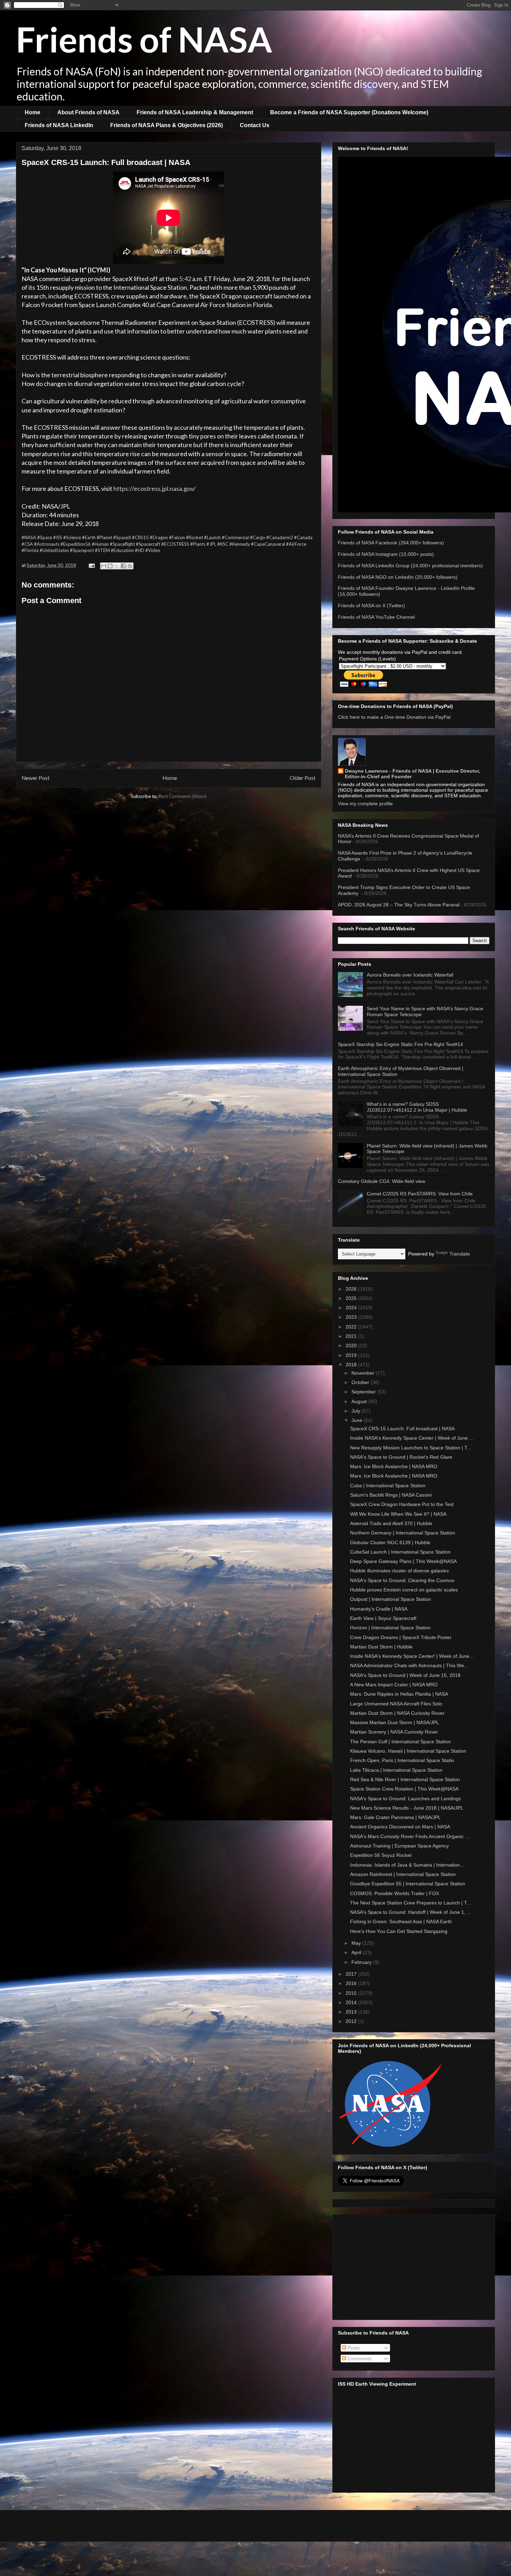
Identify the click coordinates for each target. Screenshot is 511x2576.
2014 (352, 2002)
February (362, 1962)
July (356, 1411)
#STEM (102, 550)
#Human (100, 544)
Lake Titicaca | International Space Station (396, 1770)
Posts (353, 2348)
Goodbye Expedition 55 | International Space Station (408, 1884)
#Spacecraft (148, 544)
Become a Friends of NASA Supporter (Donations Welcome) (349, 112)
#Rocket (194, 537)
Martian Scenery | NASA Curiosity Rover (394, 1732)
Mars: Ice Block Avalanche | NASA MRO (394, 1466)
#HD (140, 550)
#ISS (58, 537)
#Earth (89, 537)
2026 (352, 1289)
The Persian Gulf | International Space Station (400, 1742)
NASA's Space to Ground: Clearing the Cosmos (402, 1580)
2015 (352, 1993)
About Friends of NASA (88, 112)
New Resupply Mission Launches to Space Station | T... (411, 1448)
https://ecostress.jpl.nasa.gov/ (155, 488)
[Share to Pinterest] (130, 566)
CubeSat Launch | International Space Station (400, 1552)
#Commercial (235, 537)
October (361, 1382)
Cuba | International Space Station (388, 1485)
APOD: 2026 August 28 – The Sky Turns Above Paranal (399, 905)
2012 (352, 2021)
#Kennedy (240, 544)
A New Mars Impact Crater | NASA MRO (394, 1685)
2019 (352, 1355)
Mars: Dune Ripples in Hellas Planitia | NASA (399, 1694)
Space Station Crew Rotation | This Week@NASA (404, 1789)
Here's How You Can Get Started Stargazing (399, 1931)
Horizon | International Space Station (390, 1628)
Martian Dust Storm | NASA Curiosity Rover (397, 1713)
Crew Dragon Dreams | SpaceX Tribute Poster (401, 1637)
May (357, 1943)
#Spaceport (82, 550)
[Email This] (104, 566)
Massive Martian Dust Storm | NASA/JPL (395, 1722)
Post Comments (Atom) (182, 796)
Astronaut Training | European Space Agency (399, 1846)
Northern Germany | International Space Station (403, 1533)
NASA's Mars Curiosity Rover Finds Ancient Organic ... (410, 1836)
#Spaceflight (122, 544)
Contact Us (255, 125)
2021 (352, 1336)
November (364, 1373)
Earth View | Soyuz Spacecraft (383, 1618)
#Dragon (159, 537)
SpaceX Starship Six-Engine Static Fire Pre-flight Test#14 (400, 1044)
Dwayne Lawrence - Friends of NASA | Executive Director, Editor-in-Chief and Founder (412, 774)
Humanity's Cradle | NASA (379, 1609)
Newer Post (36, 778)
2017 (352, 1974)
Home (33, 112)
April (357, 1952)
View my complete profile (365, 804)
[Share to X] (117, 566)
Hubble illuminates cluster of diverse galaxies (399, 1571)
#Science (72, 537)
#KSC (223, 544)
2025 (352, 1298)
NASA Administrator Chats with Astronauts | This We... (409, 1665)
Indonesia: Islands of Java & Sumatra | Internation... (407, 1865)
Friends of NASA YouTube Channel (376, 617)
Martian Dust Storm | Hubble (381, 1647)
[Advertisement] (414, 2266)
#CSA (27, 544)
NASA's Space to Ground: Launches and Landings (405, 1799)
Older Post (303, 778)
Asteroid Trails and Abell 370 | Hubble (391, 1523)
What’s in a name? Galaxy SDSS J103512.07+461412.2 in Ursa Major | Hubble (417, 1107)
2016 (352, 1983)
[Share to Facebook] (123, 566)
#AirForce (296, 544)
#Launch (212, 537)
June (358, 1420)
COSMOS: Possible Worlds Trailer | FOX (395, 1893)
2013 (352, 2012)
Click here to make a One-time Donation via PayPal (394, 717)
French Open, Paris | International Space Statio (402, 1760)
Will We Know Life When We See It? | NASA (398, 1514)
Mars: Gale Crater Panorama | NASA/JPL (395, 1817)
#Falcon (177, 537)
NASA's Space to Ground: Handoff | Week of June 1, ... (411, 1912)
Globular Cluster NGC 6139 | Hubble (390, 1542)
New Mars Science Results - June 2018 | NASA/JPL (407, 1808)
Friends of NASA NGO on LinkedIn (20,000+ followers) (398, 577)
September (364, 1392)
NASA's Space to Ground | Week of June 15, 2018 (405, 1675)
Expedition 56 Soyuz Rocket (381, 1855)
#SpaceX (122, 537)
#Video (153, 550)
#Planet (104, 537)
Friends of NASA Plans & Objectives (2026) (167, 125)
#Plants (198, 544)
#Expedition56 (76, 544)
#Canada (303, 537)
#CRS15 (140, 537)
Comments (359, 2359)
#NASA (29, 537)
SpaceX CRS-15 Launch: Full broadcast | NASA (402, 1429)
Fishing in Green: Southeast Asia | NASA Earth (401, 1921)
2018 (352, 1365)
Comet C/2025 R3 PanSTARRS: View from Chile (420, 1194)
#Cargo (258, 537)
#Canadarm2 (280, 537)
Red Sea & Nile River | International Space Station (405, 1779)
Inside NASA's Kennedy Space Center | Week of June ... (412, 1438)
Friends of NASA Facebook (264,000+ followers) (391, 543)
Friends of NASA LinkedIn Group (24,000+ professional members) (410, 566)
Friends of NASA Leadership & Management (195, 112)
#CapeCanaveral (268, 544)
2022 (352, 1327)
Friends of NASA (144, 39)
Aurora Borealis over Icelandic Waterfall (410, 975)
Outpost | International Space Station (391, 1599)
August (360, 1401)
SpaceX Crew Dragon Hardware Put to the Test (402, 1504)
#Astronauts (47, 544)
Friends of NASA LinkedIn (59, 125)
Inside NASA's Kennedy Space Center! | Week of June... (412, 1656)
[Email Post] (91, 565)
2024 (352, 1308)
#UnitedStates (54, 550)
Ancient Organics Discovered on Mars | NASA (400, 1827)
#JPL (211, 544)
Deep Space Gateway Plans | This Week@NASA (403, 1561)
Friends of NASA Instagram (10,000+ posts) (386, 554)
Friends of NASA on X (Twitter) (371, 606)
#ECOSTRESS (175, 544)
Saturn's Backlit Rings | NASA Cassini (391, 1495)
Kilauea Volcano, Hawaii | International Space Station (408, 1751)
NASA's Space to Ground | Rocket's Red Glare (401, 1457)
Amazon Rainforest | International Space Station (403, 1874)
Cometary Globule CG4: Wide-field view (382, 1181)
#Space (45, 537)
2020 (352, 1345)
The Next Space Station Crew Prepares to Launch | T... (410, 1903)
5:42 (185, 279)
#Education (122, 550)
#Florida (30, 550)
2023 (352, 1317)
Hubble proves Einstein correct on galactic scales (404, 1590)
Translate (460, 1254)
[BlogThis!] (110, 566)
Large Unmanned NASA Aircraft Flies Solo (396, 1704)
